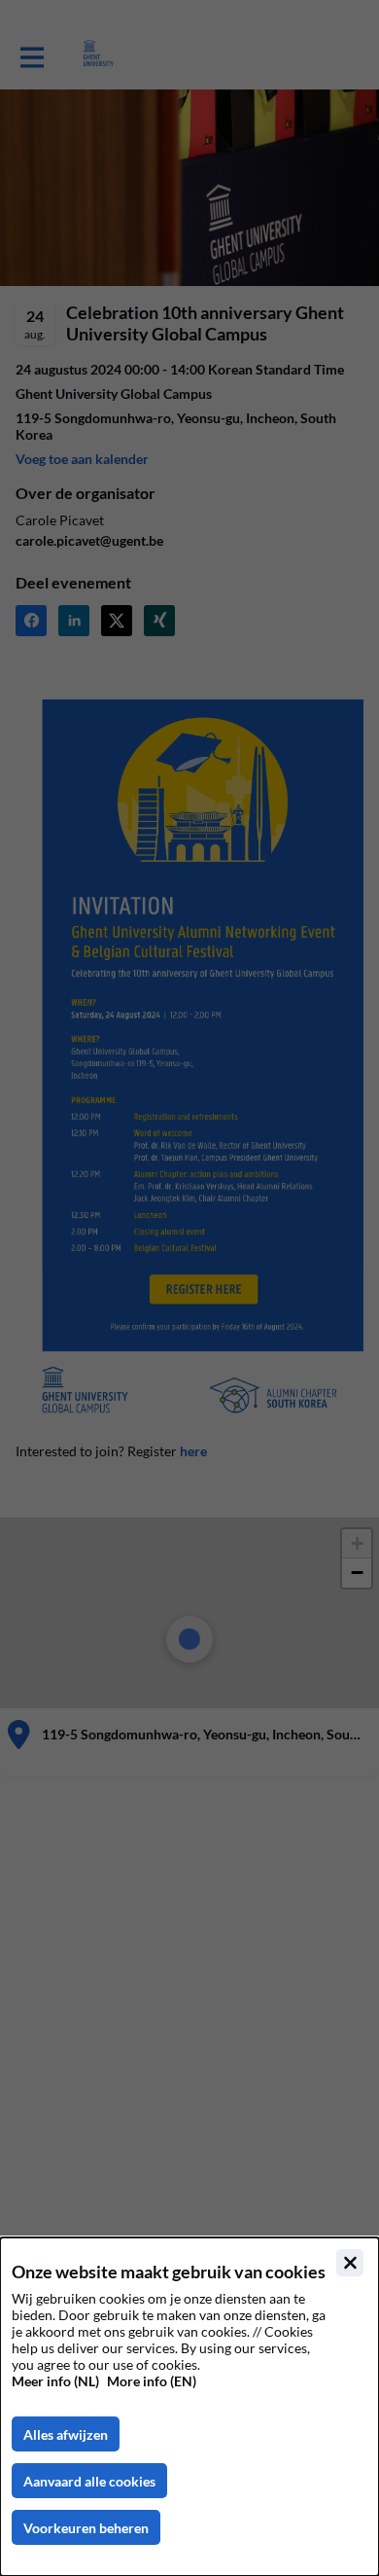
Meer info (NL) (55, 2381)
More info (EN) (152, 2381)
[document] (189, 2407)
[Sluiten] (350, 2263)
